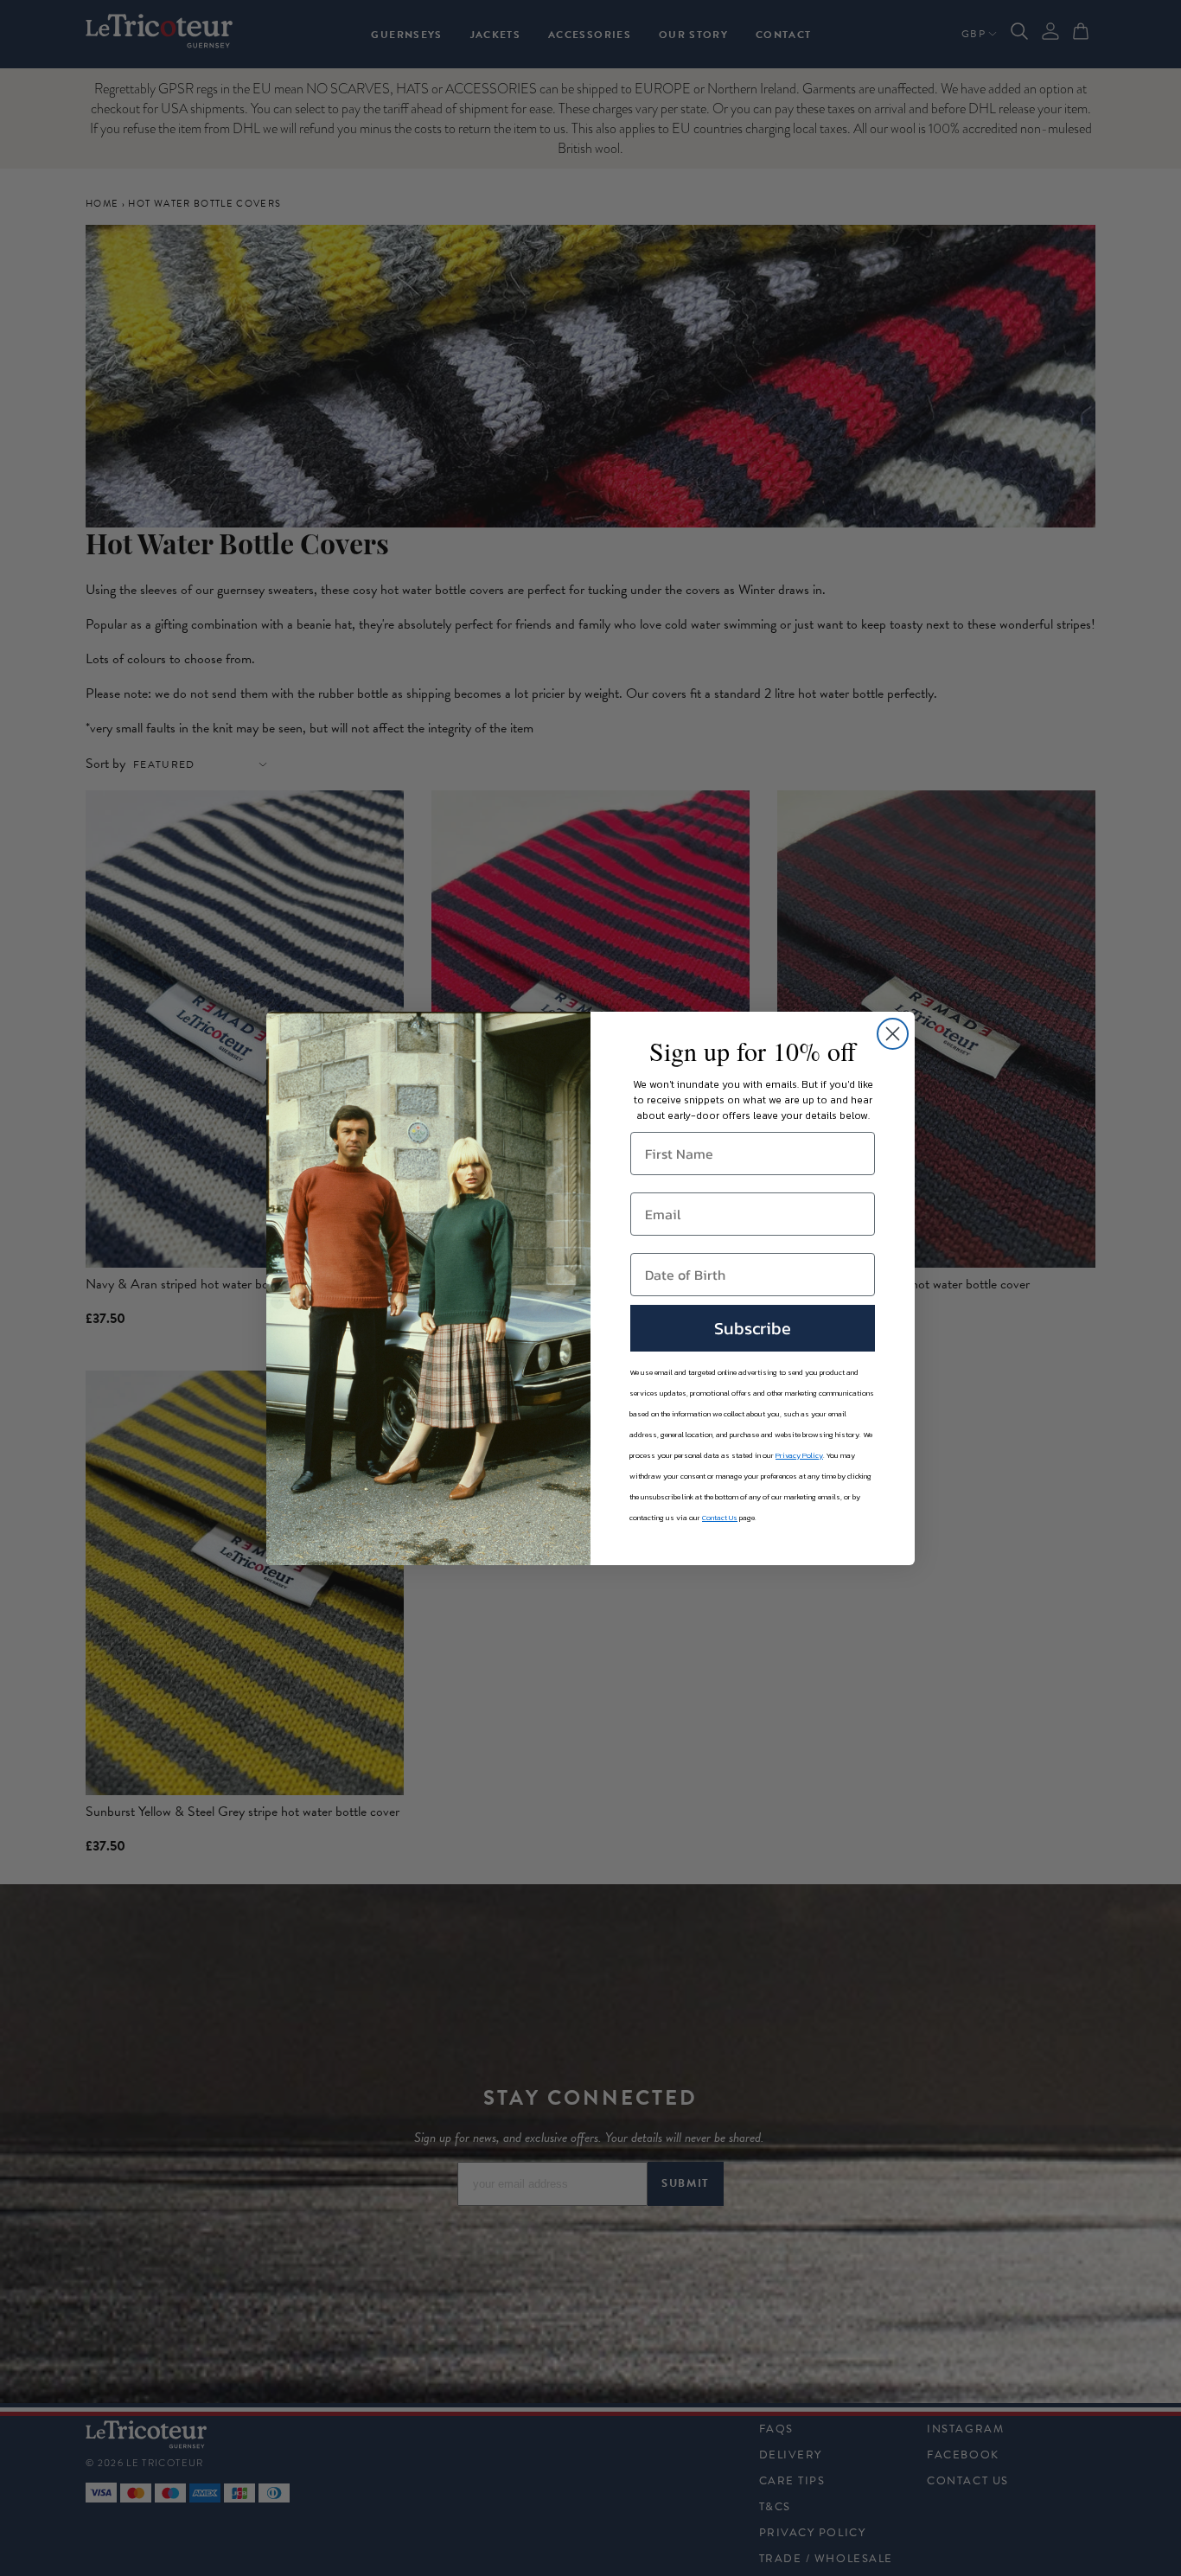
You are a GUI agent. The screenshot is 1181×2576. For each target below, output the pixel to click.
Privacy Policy (799, 1455)
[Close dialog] (893, 1034)
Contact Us (720, 1518)
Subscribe (753, 1328)
